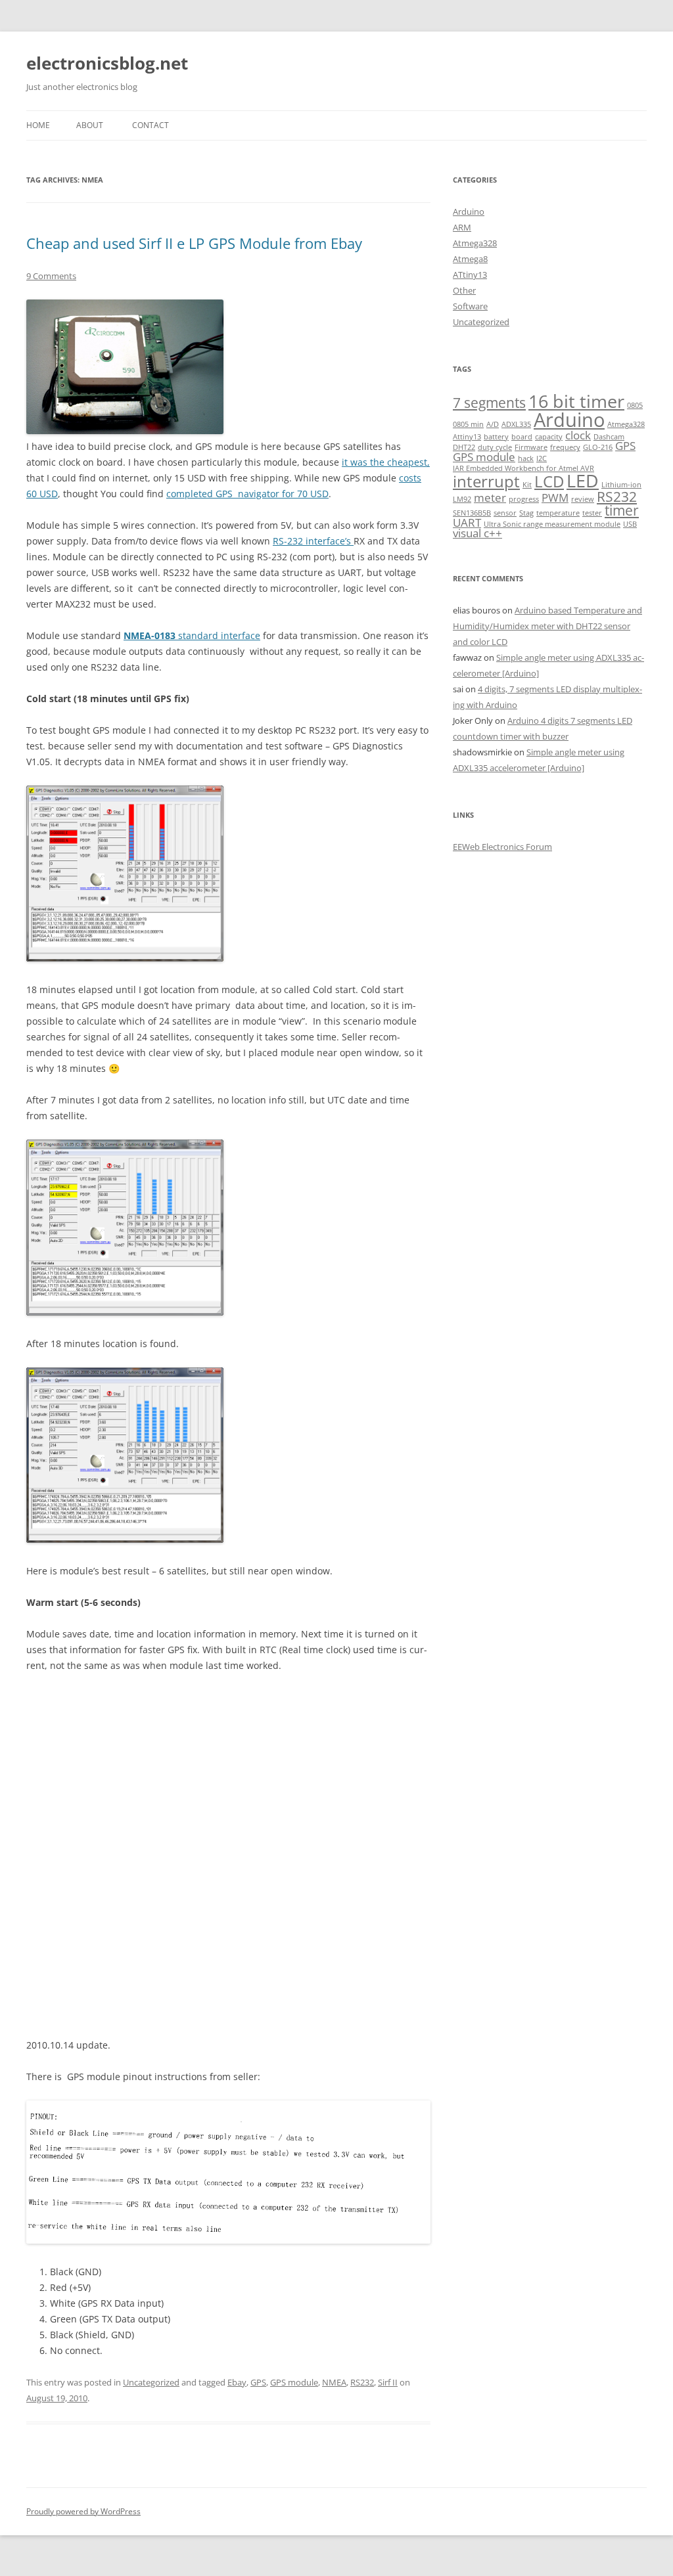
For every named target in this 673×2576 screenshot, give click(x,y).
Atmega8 (470, 259)
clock (578, 435)
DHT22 (464, 447)
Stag (526, 513)
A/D (493, 424)
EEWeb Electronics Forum (502, 847)
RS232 (362, 2382)
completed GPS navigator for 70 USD (247, 494)
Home (38, 125)
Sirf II (388, 2382)
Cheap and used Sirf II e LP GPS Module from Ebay (194, 243)
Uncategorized (151, 2382)
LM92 (462, 499)
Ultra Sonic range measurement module (552, 524)
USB (630, 524)
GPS (258, 2382)
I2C (542, 458)
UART (467, 522)
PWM (555, 498)
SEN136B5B (472, 513)
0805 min (468, 424)
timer (622, 510)
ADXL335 (516, 424)
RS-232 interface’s (313, 541)
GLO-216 (598, 447)
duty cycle (495, 447)
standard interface (192, 635)
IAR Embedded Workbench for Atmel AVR (523, 468)
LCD (549, 481)
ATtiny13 (470, 275)
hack (526, 458)
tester (592, 513)
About (90, 125)
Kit (527, 485)
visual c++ (477, 533)
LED (583, 480)
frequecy (565, 447)
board (522, 437)
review (583, 499)
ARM (462, 227)
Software (470, 306)
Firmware (531, 447)
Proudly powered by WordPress (83, 2511)
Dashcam (609, 437)
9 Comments (51, 276)
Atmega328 (475, 243)
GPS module (294, 2382)
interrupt (486, 481)
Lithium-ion (621, 485)
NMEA (334, 2382)
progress (524, 499)
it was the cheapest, (386, 462)
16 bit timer (576, 401)
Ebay (237, 2382)
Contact (151, 125)
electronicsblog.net (107, 63)
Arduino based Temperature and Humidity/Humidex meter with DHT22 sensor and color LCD (547, 626)
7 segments (489, 403)
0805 (635, 405)
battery (496, 437)
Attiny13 (467, 437)
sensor (505, 513)
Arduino (469, 211)
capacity (549, 437)
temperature (558, 513)
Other (464, 290)
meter (490, 498)
